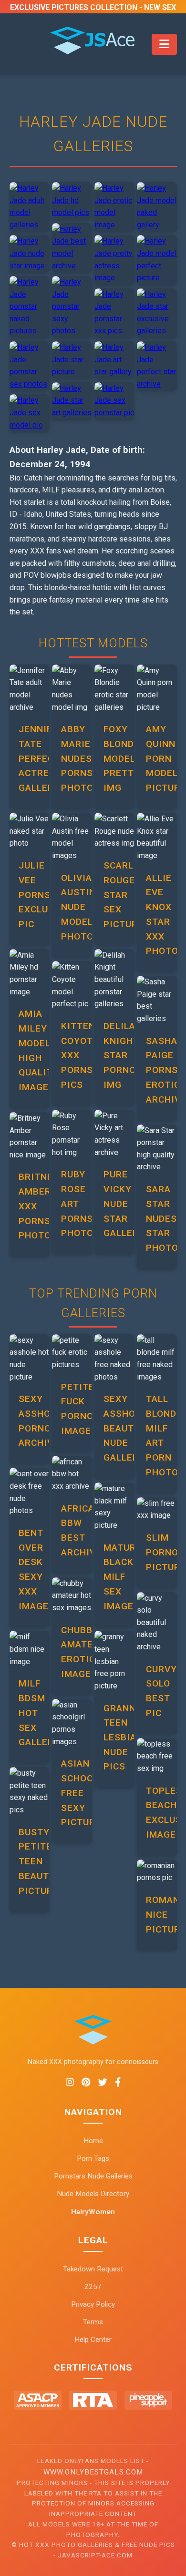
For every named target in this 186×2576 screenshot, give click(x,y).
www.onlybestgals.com (93, 2472)
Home (93, 2141)
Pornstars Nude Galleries (93, 2176)
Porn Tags (93, 2158)
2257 (93, 2287)
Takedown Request (93, 2269)
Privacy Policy (93, 2304)
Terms (93, 2322)
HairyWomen (93, 2212)
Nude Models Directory (93, 2194)
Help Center (93, 2340)
